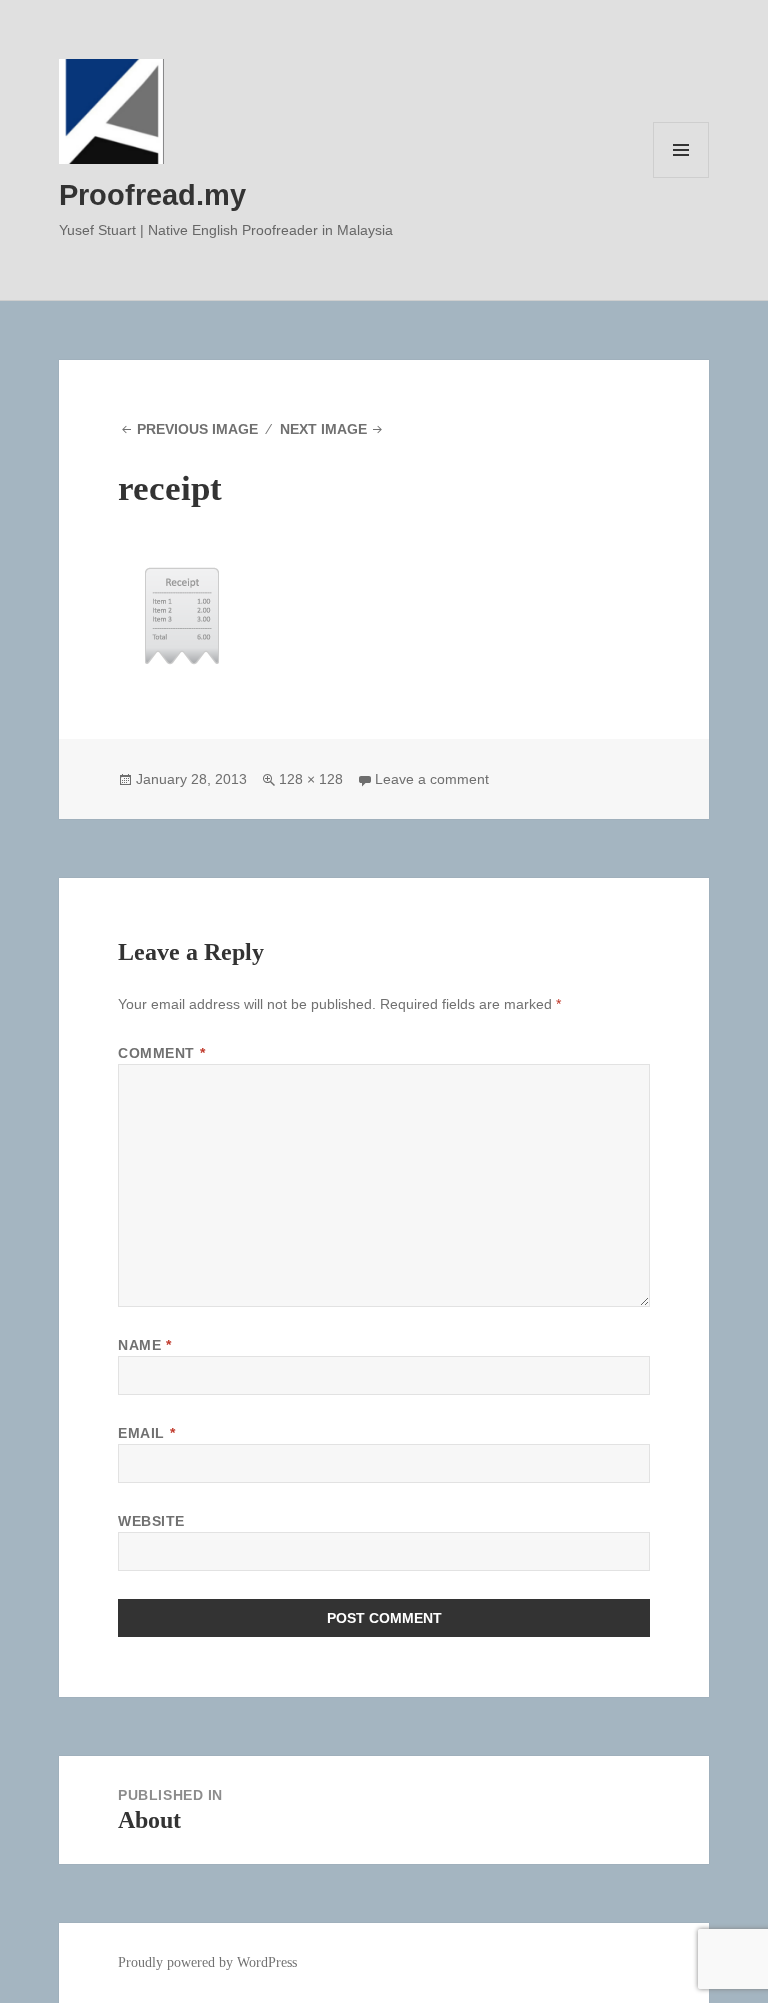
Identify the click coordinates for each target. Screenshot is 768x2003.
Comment (161, 1053)
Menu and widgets (681, 177)
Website (151, 1521)
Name (144, 1345)
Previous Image (197, 429)
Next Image (323, 429)
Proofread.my (152, 195)
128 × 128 (311, 779)
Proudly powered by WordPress (207, 1962)
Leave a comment (432, 779)
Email (146, 1433)
